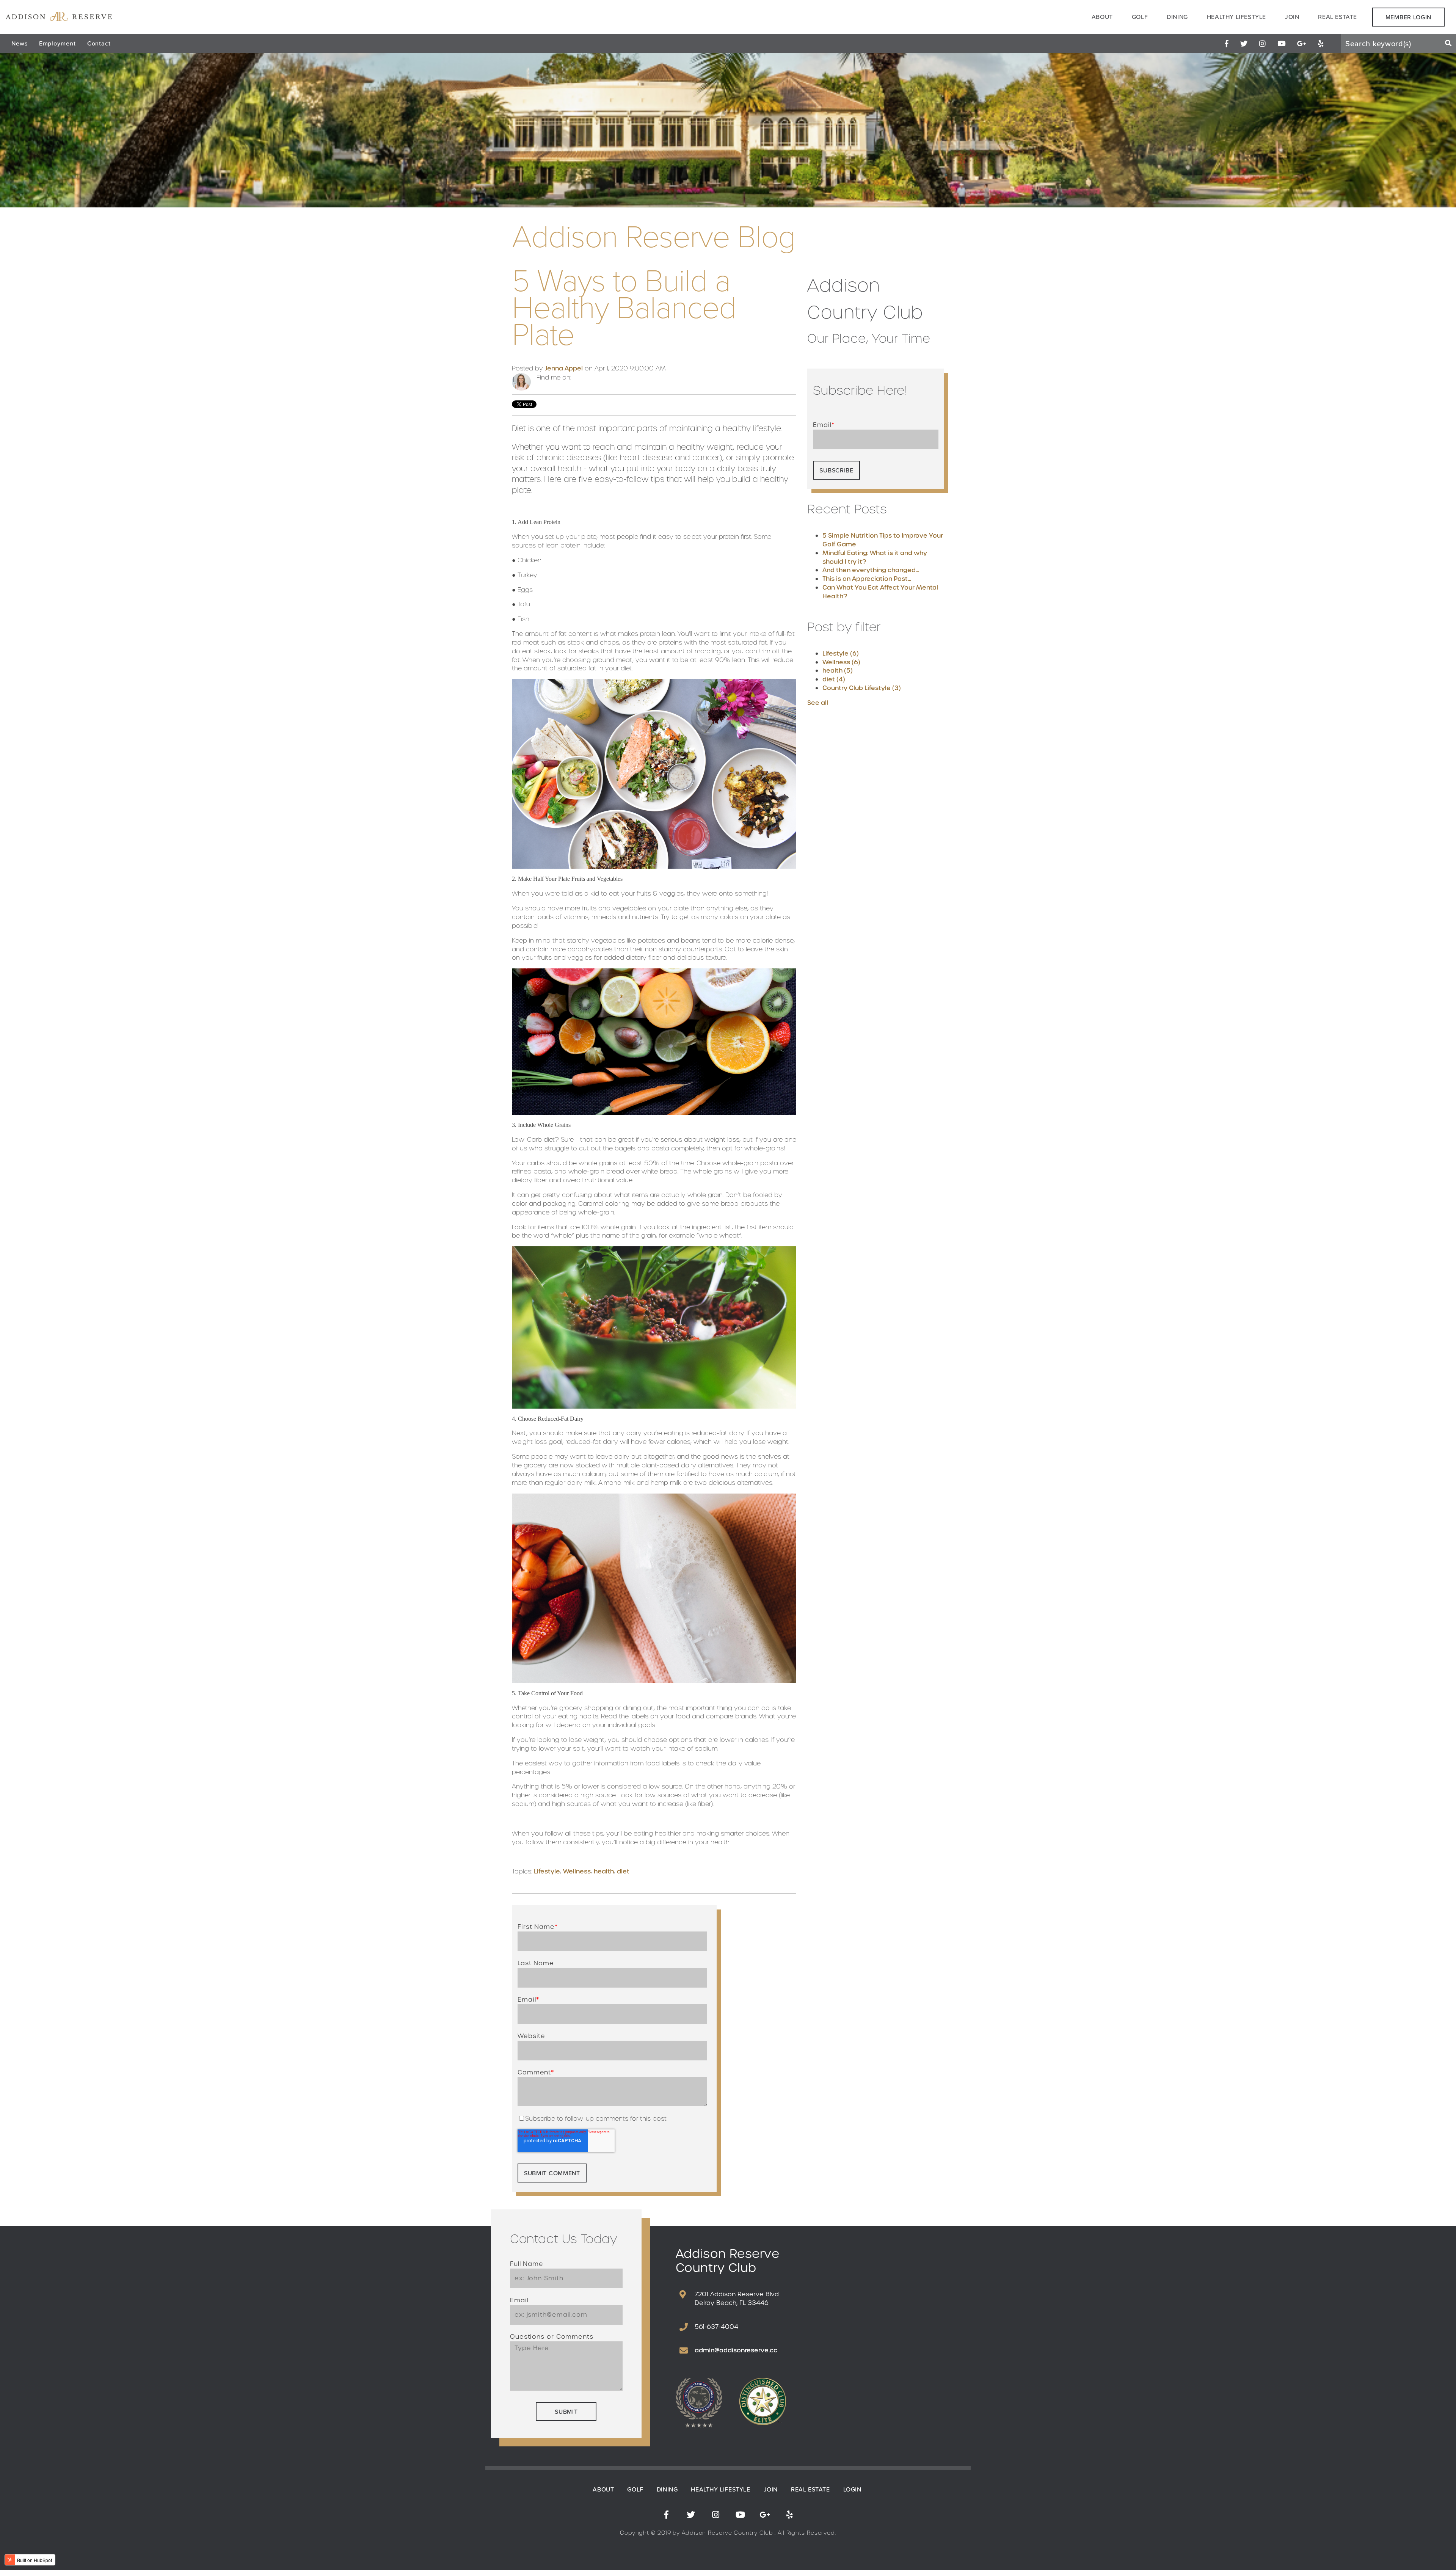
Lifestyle (547, 1871)
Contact (99, 43)
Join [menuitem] (1292, 17)
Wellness (577, 1871)
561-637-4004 (716, 2327)
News (20, 43)
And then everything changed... (871, 570)
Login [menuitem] (852, 2489)
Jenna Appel (564, 368)
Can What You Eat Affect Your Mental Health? (880, 592)
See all (818, 703)
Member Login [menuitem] (1408, 17)
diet (623, 1871)
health (604, 1871)
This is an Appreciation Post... (867, 579)
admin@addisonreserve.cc (736, 2350)
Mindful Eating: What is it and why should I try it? (875, 557)
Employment (57, 43)
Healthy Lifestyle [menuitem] (1236, 17)
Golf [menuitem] (1140, 17)
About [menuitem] (1102, 17)
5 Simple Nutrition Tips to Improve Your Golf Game (883, 540)
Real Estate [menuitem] (1338, 17)
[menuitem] (1227, 43)
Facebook (577, 378)
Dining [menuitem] (1177, 17)
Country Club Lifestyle (862, 688)
